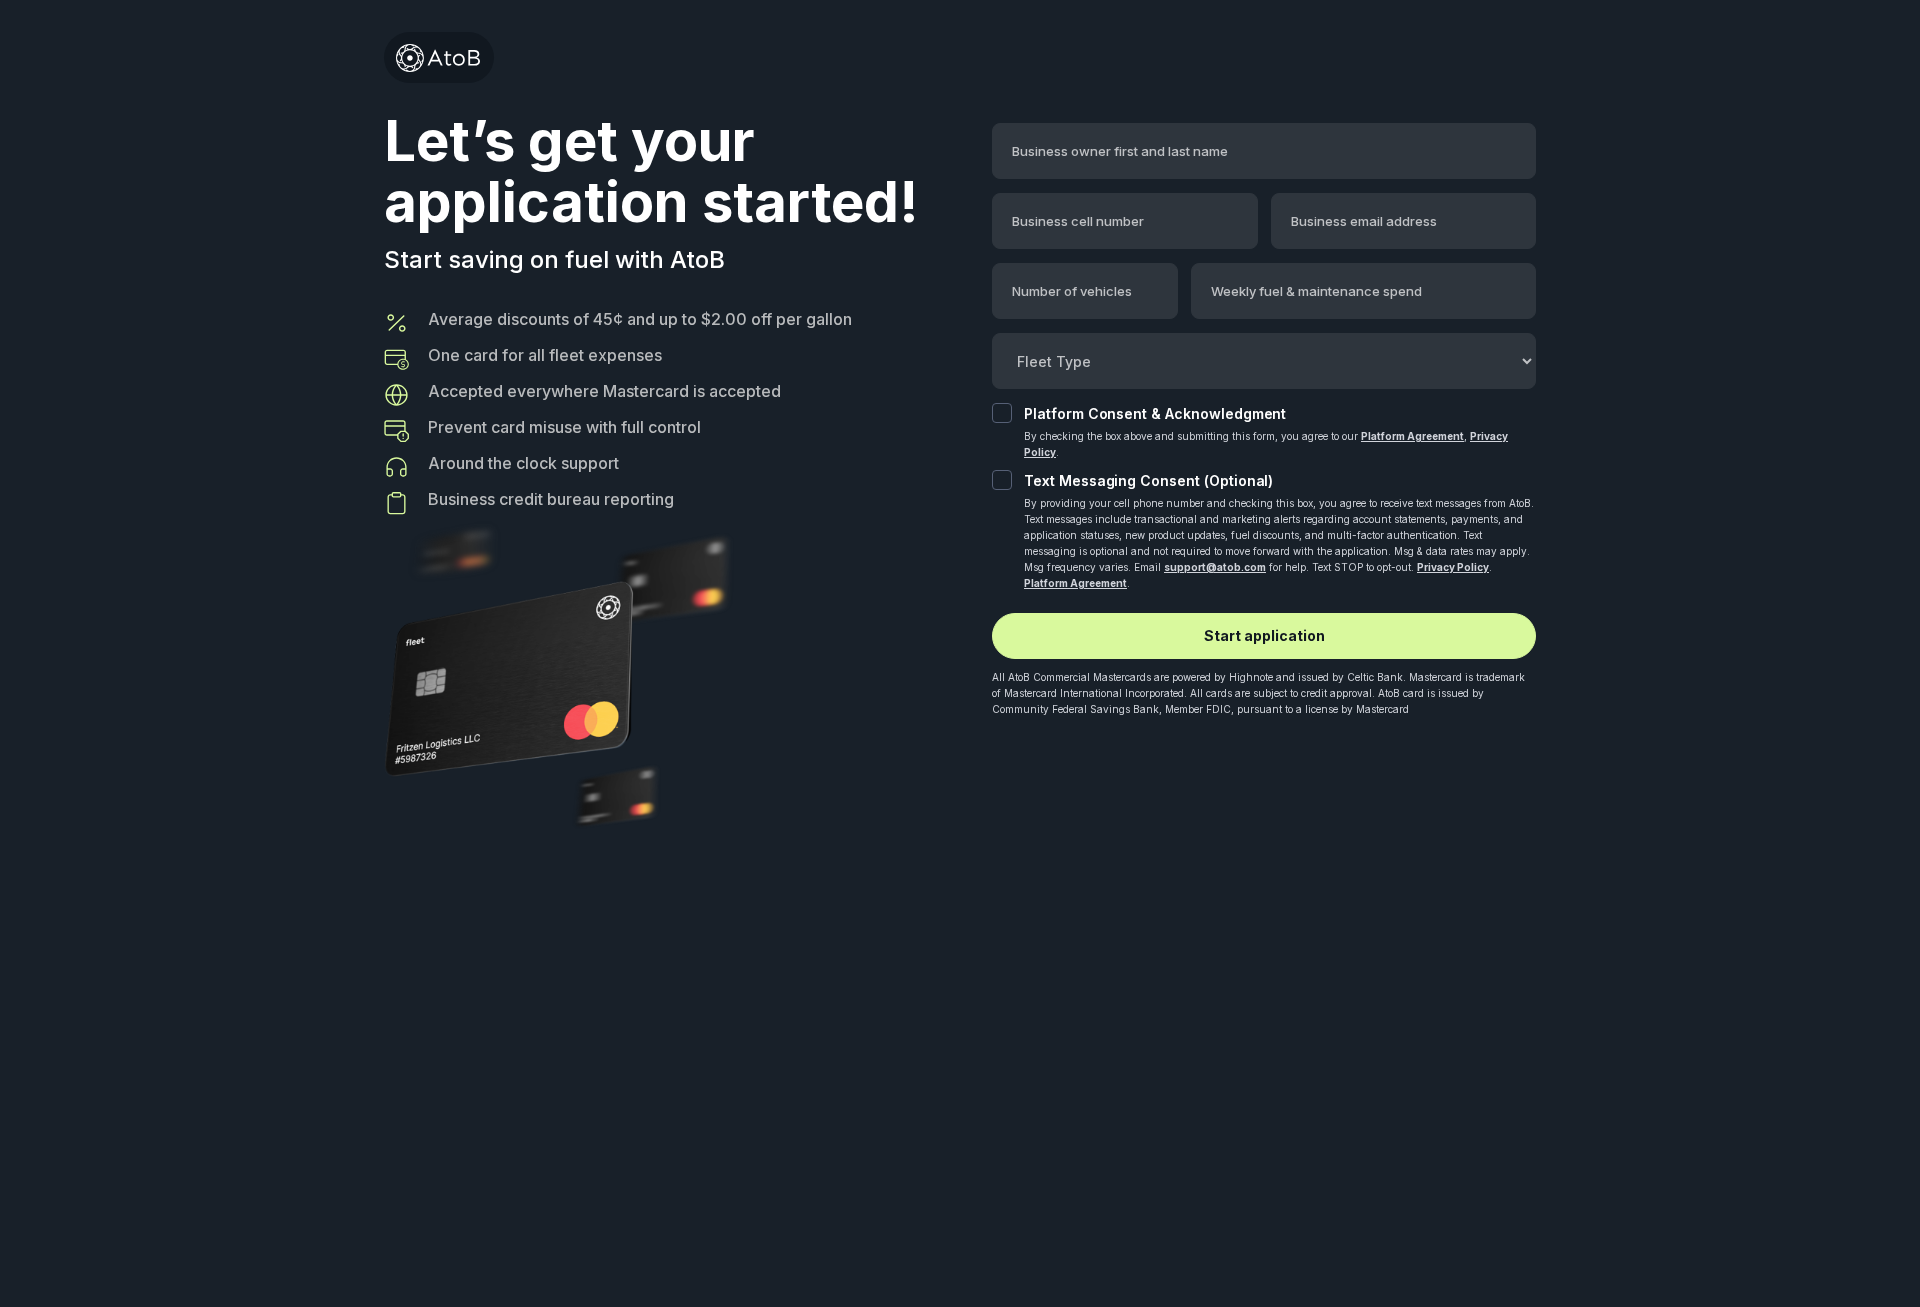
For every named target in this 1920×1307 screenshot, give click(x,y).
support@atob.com (1215, 567)
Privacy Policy (1453, 567)
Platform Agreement (1412, 436)
